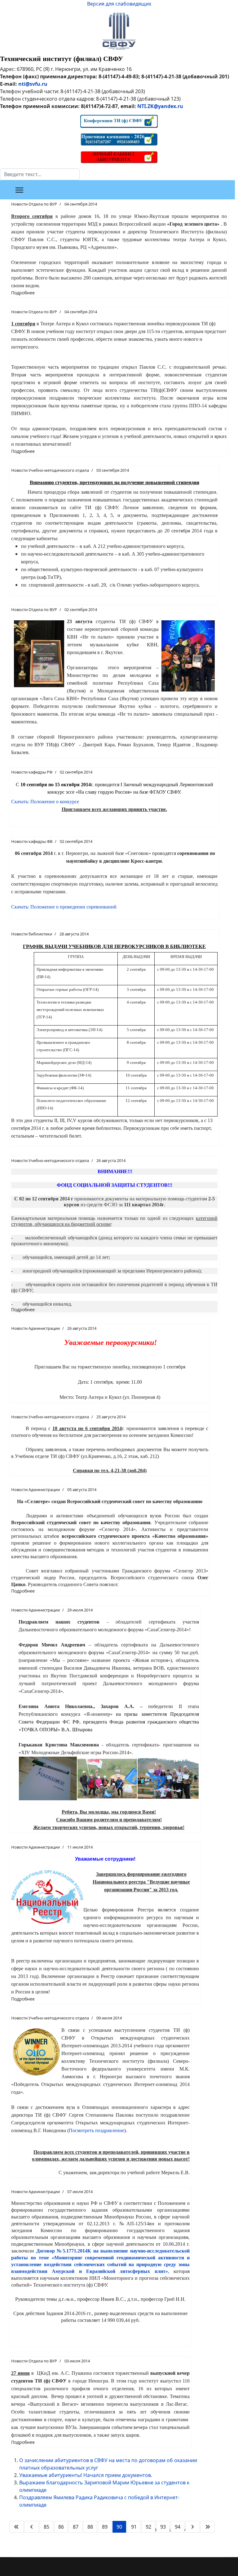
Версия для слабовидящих (119, 4)
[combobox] (40, 174)
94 (178, 2527)
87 (76, 2527)
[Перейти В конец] (208, 2527)
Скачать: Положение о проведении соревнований (64, 907)
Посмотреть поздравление (97, 2130)
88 (90, 2527)
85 (46, 2527)
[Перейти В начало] (16, 2527)
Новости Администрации (35, 1328)
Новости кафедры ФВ (32, 841)
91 (134, 2527)
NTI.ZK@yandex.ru (160, 106)
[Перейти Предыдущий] (32, 2527)
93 (163, 2527)
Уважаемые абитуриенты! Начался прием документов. (86, 2475)
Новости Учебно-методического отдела (50, 470)
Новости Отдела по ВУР (34, 204)
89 (105, 2527)
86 (61, 2527)
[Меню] (19, 190)
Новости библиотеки (32, 934)
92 (148, 2527)
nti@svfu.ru (33, 84)
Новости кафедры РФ (32, 772)
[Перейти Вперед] (192, 2527)
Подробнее (23, 293)
